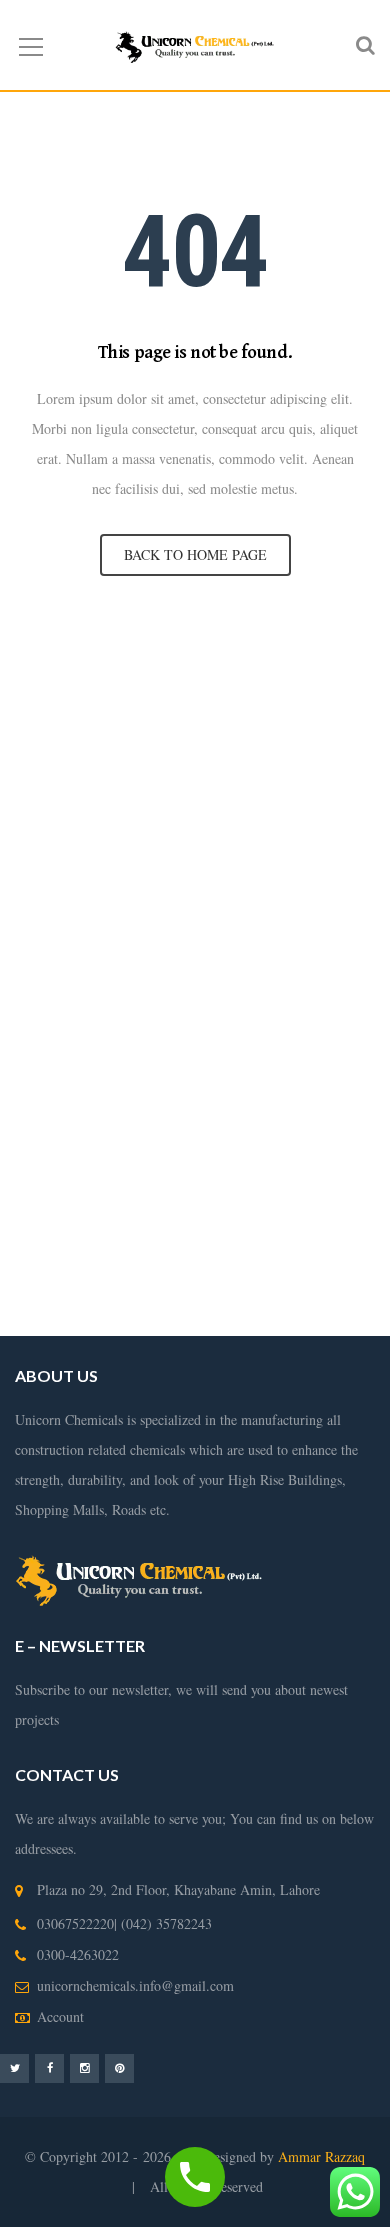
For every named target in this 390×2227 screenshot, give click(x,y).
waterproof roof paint (259, 1200)
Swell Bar (101, 750)
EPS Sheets (263, 720)
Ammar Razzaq (321, 2156)
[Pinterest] (119, 2067)
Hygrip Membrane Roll (83, 690)
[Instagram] (84, 2067)
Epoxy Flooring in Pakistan (181, 900)
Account (60, 2016)
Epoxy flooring (62, 840)
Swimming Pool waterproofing (249, 1050)
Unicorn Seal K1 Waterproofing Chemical (136, 810)
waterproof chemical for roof (188, 1260)
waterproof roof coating (174, 1290)
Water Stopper (178, 750)
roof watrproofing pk (176, 1230)
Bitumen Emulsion (219, 690)
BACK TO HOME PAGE (195, 554)
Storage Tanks (111, 1050)
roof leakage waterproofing (249, 1140)
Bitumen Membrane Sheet (297, 780)
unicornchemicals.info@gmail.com (135, 1985)
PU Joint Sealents (320, 810)
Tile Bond (343, 750)
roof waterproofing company (250, 1110)
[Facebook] (49, 2067)
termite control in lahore (194, 870)
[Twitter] (14, 2067)
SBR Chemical (328, 690)
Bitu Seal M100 (165, 780)
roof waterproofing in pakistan (251, 1170)
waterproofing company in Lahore (239, 960)
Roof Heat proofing (168, 1020)
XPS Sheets (179, 720)
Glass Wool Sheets (71, 720)
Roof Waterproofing (286, 1080)
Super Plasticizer (62, 780)
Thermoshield (266, 750)
